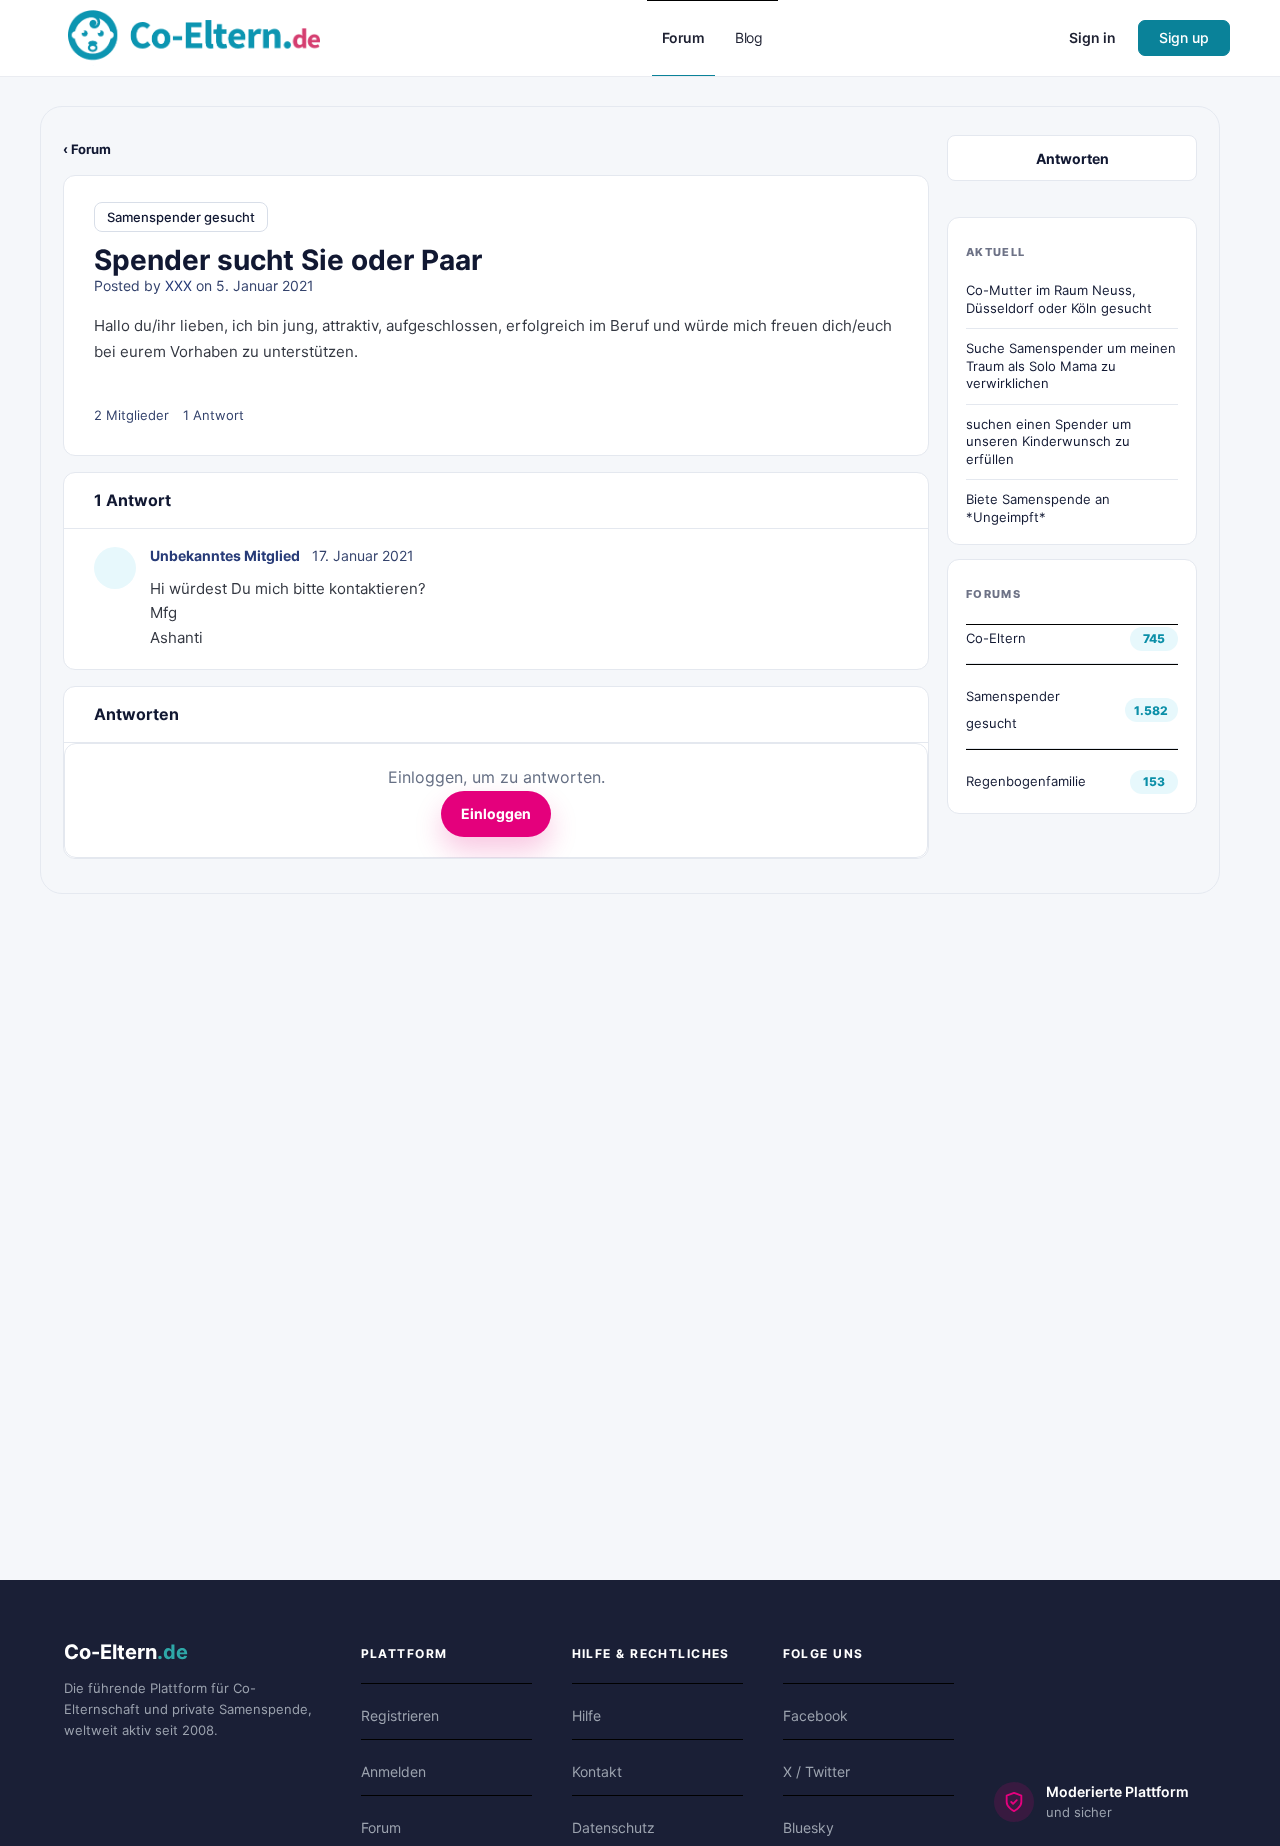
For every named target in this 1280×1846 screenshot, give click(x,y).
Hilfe (586, 1715)
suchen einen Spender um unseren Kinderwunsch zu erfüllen (1048, 441)
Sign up (1184, 37)
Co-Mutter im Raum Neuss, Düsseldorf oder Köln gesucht (1059, 299)
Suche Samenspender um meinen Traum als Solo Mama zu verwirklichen (1071, 365)
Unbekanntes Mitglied (225, 555)
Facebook (815, 1715)
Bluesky (808, 1827)
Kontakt (597, 1771)
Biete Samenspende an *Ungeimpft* (1038, 508)
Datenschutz (613, 1827)
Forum (381, 1827)
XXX (178, 285)
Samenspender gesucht (181, 217)
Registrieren (400, 1715)
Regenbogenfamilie (1026, 781)
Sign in (1092, 37)
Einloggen (496, 813)
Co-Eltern (996, 638)
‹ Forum (87, 149)
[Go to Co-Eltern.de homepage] (194, 36)
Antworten (1072, 158)
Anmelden (393, 1771)
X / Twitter (816, 1771)
